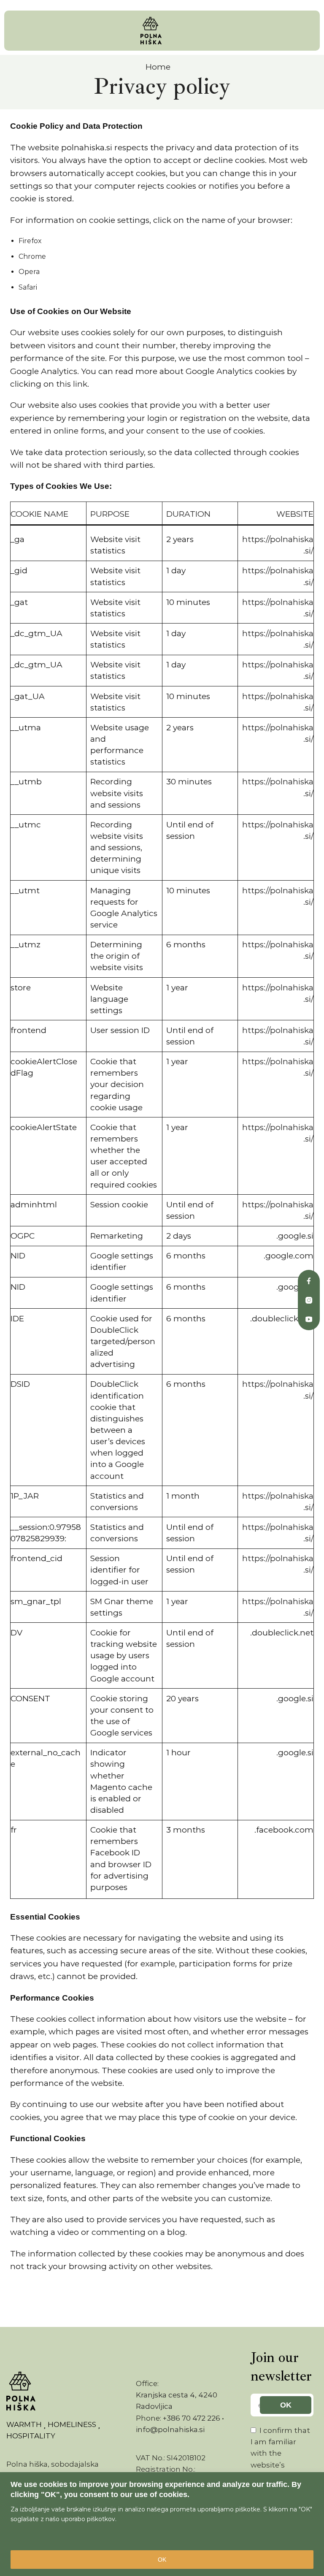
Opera (29, 272)
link (80, 384)
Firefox (30, 241)
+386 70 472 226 (192, 2418)
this (65, 384)
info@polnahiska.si (170, 2430)
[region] (162, 2524)
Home (158, 67)
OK (162, 2560)
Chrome (32, 256)
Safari (28, 287)
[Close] (315, 2479)
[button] (14, 31)
